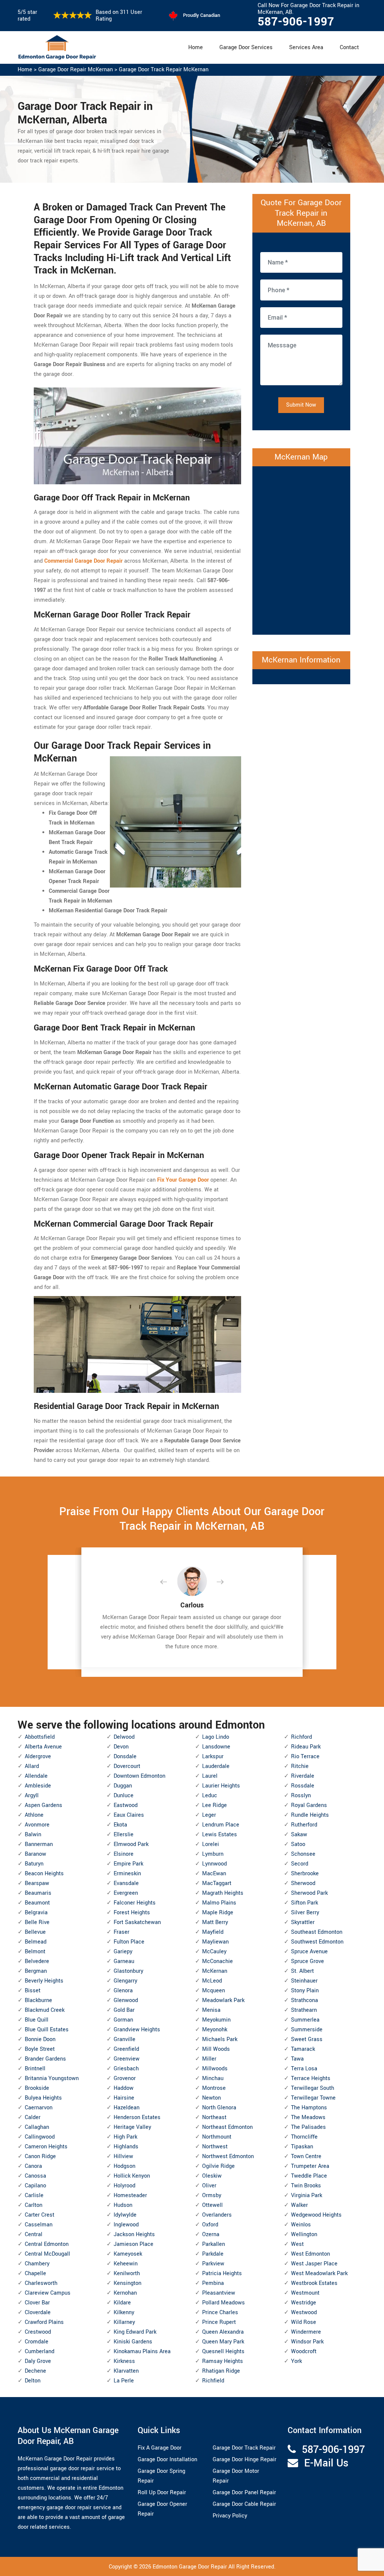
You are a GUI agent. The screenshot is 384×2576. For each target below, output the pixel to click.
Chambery (37, 2264)
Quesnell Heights (223, 2351)
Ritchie (300, 1766)
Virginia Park (307, 2195)
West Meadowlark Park (319, 2273)
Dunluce (124, 1796)
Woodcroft (304, 2351)
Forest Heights (132, 1913)
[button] (169, 1582)
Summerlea (305, 2020)
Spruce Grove (307, 1961)
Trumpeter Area (310, 2166)
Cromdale (37, 2342)
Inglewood (126, 2225)
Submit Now (301, 405)
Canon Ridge (40, 2156)
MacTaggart (217, 1883)
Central (34, 2234)
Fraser (121, 1932)
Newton (211, 2098)
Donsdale (125, 1757)
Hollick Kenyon (132, 2176)
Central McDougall (47, 2254)
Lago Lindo (216, 1737)
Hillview (123, 2156)
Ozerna (211, 2234)
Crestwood (38, 2332)
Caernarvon (39, 2108)
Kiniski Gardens (133, 2342)
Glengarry (125, 1981)
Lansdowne (216, 1747)
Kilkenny (124, 2312)
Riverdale (303, 1776)
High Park (125, 2137)
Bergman (36, 1971)
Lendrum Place (221, 1825)
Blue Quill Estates (47, 2030)
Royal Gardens (309, 1805)
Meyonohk (215, 2030)
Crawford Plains (44, 2322)
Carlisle (34, 2195)
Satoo (298, 1844)
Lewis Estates (220, 1835)
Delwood (124, 1737)
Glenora (123, 1991)
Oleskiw (212, 2176)
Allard (32, 1766)
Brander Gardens (45, 2059)
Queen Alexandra (223, 2332)
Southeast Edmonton (317, 1932)
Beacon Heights (44, 1874)
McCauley (214, 1952)
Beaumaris (38, 1893)
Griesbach (126, 2069)
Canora (33, 2166)
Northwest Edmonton (228, 2156)
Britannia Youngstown (52, 2078)
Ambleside (38, 1786)
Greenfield (126, 2049)
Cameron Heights (46, 2147)
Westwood (304, 2312)
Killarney (124, 2322)
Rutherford (304, 1825)
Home (196, 47)
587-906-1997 (296, 22)
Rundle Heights (310, 1815)
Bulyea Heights (43, 2098)
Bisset (33, 1991)
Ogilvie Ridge (218, 2166)
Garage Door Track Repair (244, 2448)
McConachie (217, 1961)
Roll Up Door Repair (162, 2493)
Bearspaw (37, 1883)
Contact (349, 47)
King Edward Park (135, 2332)
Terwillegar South (313, 2088)
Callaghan (37, 2127)
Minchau (213, 2078)
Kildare (122, 2303)
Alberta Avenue (43, 1747)
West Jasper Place (314, 2264)
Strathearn (304, 2010)
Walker (299, 2205)
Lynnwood (214, 1864)
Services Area (306, 47)
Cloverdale (38, 2312)
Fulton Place (129, 1942)
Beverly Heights (44, 1981)
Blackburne (38, 2000)
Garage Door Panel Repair (244, 2493)
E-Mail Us (326, 2463)
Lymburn (213, 1854)
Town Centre (306, 2156)
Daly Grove (38, 2361)
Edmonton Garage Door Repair (190, 2567)
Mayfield (213, 1932)
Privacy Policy (230, 2516)
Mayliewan (215, 1942)
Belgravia (36, 1913)
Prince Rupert (219, 2322)
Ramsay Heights (223, 2361)
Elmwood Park (131, 1844)
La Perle (124, 2381)
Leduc (210, 1796)
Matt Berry (215, 1922)
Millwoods (215, 2069)
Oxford (210, 2225)
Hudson (123, 2205)
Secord (300, 1864)
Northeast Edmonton (227, 2127)
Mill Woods (216, 2049)
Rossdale (303, 1786)
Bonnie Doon (40, 2039)
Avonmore (37, 1825)
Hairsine (124, 2098)
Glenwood (126, 2000)
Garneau (124, 1961)
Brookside (37, 2088)
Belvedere (37, 1961)
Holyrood (124, 2186)
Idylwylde (125, 2215)
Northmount (217, 2137)
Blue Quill (37, 2020)
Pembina (213, 2283)
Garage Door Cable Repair (244, 2504)
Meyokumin (216, 2020)
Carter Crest (40, 2215)
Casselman (39, 2225)
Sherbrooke (305, 1874)
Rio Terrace (305, 1757)
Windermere (306, 2332)
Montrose (214, 2088)
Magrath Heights (223, 1893)
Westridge (304, 2303)
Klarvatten (126, 2371)
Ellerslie (124, 1835)
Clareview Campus (48, 2293)
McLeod (212, 1981)
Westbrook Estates (314, 2283)
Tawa (297, 2059)
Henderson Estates (137, 2117)
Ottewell (212, 2205)
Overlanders (217, 2215)
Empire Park (128, 1864)
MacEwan (214, 1874)
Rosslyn (301, 1796)
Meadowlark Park (223, 2000)
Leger (209, 1815)
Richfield (213, 2381)
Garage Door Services (246, 47)
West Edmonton (310, 2254)
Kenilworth (127, 2273)
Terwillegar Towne (313, 2098)
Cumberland (40, 2351)
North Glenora (219, 2108)
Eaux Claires (129, 1815)
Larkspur (213, 1757)
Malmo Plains (219, 1903)
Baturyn (34, 1864)
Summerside (307, 2030)
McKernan (215, 1971)
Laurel (210, 1776)
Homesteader (130, 2195)
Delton (33, 2381)
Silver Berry (305, 1913)
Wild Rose (304, 2322)
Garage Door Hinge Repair (244, 2460)
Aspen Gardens (43, 1805)
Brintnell (35, 2069)
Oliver (209, 2186)
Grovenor (125, 2078)
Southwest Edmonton (317, 1942)
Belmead (36, 1942)
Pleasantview (219, 2293)
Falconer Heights (135, 1903)
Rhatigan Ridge (221, 2371)
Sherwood (303, 1883)
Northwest (215, 2147)
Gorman (123, 2020)
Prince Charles (220, 2312)
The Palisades (308, 2127)
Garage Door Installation (167, 2460)
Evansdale (126, 1883)
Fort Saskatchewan (137, 1922)
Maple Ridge (218, 1913)
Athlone (34, 1815)
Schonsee (303, 1854)
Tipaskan (302, 2147)
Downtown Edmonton (139, 1776)
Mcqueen (214, 1991)
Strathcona (304, 2000)
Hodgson (124, 2166)
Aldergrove (38, 1757)
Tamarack (303, 2049)
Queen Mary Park (223, 2342)
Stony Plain (305, 1991)
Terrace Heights (311, 2078)
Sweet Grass (307, 2039)
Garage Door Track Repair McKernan (164, 70)
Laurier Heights (221, 1786)
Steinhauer (304, 1981)
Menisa (211, 2010)
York (296, 2361)
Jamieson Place (133, 2244)
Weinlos (301, 2225)
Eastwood (126, 1805)
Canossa (35, 2176)
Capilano (35, 2186)
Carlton (34, 2205)
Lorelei (211, 1844)
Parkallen (214, 2244)
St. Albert (302, 1971)
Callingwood (40, 2137)
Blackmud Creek (45, 2010)
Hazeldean (127, 2108)
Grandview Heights (137, 2030)
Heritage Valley (132, 2127)
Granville (124, 2039)
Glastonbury (128, 1971)
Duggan (123, 1786)
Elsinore (124, 1854)
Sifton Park (304, 1903)
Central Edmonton (47, 2244)
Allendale (36, 1776)
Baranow (35, 1854)
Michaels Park (220, 2039)
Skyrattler (303, 1922)
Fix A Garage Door (160, 2448)
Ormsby (212, 2195)
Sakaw (299, 1835)
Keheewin (126, 2264)
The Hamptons (309, 2108)
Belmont (35, 1952)
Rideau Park (306, 1747)
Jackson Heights (134, 2234)
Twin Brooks (306, 2186)
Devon (121, 1747)
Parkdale (213, 2254)
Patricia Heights (222, 2273)
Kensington (127, 2283)
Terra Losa (304, 2069)
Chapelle (35, 2273)
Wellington (304, 2234)
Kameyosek (128, 2254)
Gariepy (123, 1952)
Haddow (124, 2088)
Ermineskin (127, 1874)
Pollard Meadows (223, 2303)
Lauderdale (216, 1766)
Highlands (126, 2147)
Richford (301, 1737)
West (297, 2244)
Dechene (35, 2371)
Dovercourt (127, 1766)
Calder (33, 2117)
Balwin (33, 1835)
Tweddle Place (309, 2176)
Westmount (305, 2293)
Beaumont (37, 1903)
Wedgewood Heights (316, 2215)
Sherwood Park (309, 1893)
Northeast (214, 2117)
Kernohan (125, 2293)
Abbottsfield (40, 1737)
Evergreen (126, 1893)
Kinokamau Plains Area (142, 2351)
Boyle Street (40, 2049)
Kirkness (124, 2361)
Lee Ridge (214, 1805)
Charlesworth (41, 2283)
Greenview (127, 2059)
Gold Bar (124, 2010)
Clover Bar (37, 2303)
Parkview (213, 2264)
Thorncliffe (304, 2137)
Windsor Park (307, 2342)
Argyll (32, 1796)
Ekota (120, 1825)
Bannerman (39, 1844)
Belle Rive (37, 1922)
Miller (209, 2059)
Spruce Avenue (309, 1952)
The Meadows (308, 2117)
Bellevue (35, 1932)
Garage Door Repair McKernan (76, 70)
